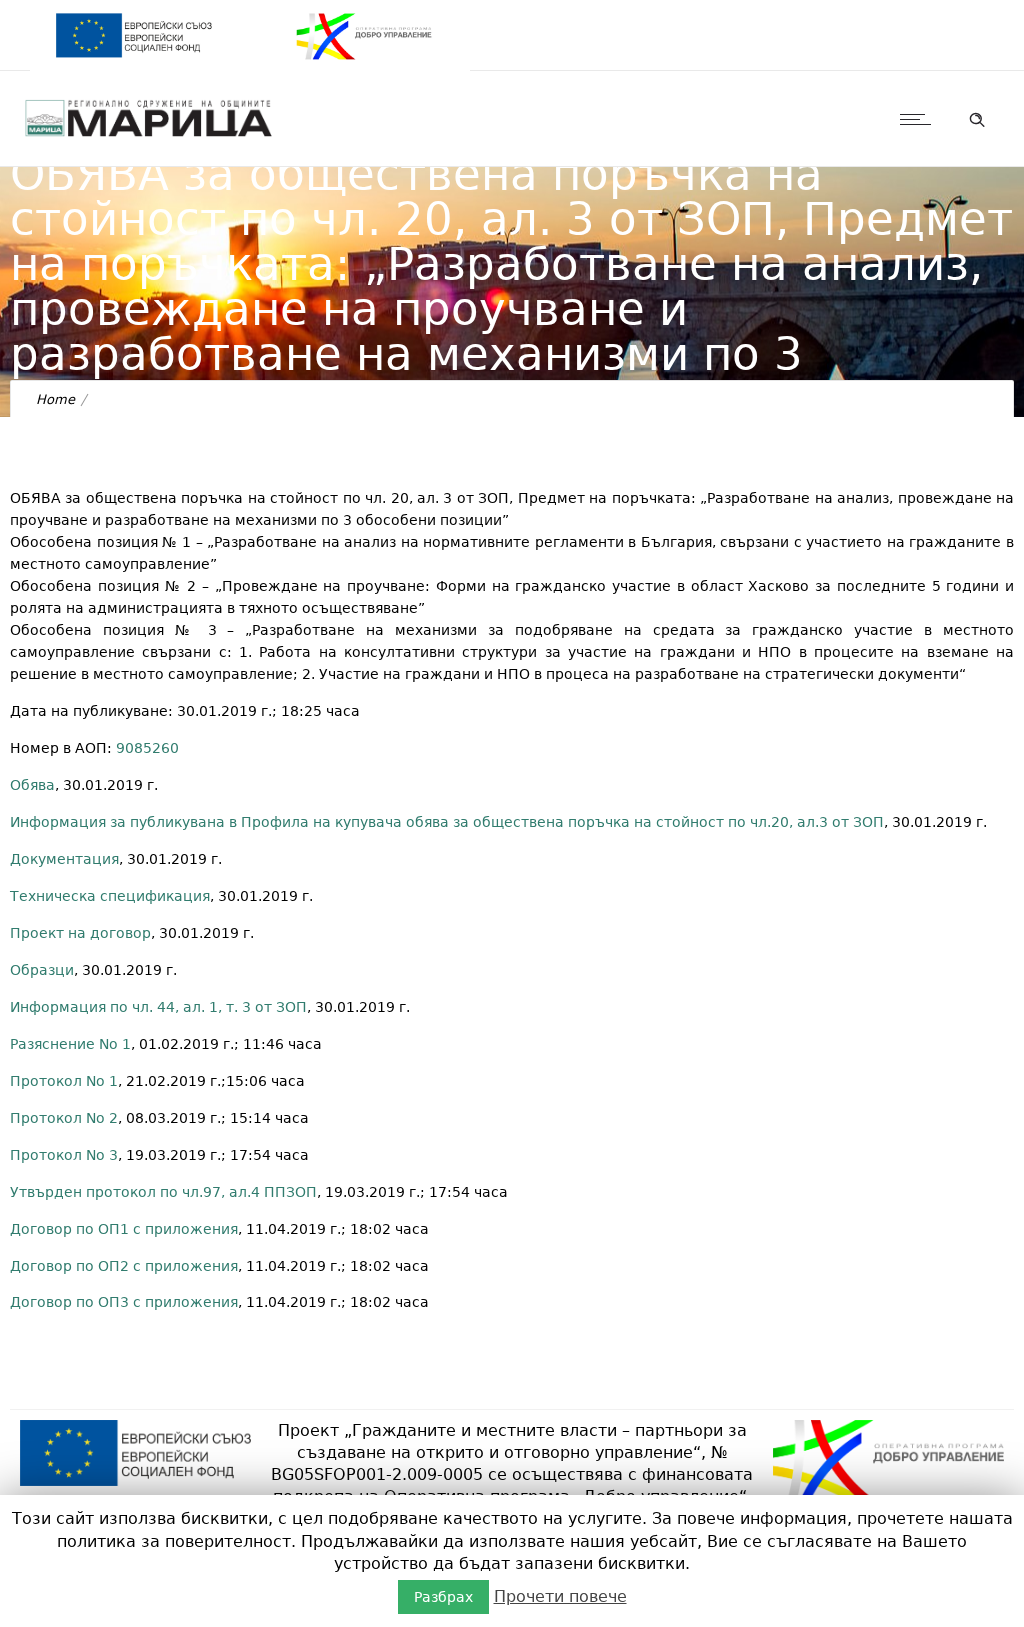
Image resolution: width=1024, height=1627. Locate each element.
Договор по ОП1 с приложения (124, 1229)
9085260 (147, 748)
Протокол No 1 (64, 1081)
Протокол (64, 1118)
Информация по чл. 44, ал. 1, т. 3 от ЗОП (158, 1007)
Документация (64, 859)
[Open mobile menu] (920, 119)
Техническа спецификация (110, 896)
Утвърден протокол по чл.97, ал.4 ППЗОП (163, 1192)
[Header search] (977, 120)
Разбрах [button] (443, 1597)
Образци (42, 970)
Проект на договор (80, 933)
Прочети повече (560, 1596)
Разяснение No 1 (70, 1044)
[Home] (149, 141)
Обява (32, 785)
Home (55, 399)
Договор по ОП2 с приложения (124, 1266)
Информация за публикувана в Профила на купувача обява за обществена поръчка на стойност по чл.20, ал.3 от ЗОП (447, 822)
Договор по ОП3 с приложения (124, 1302)
